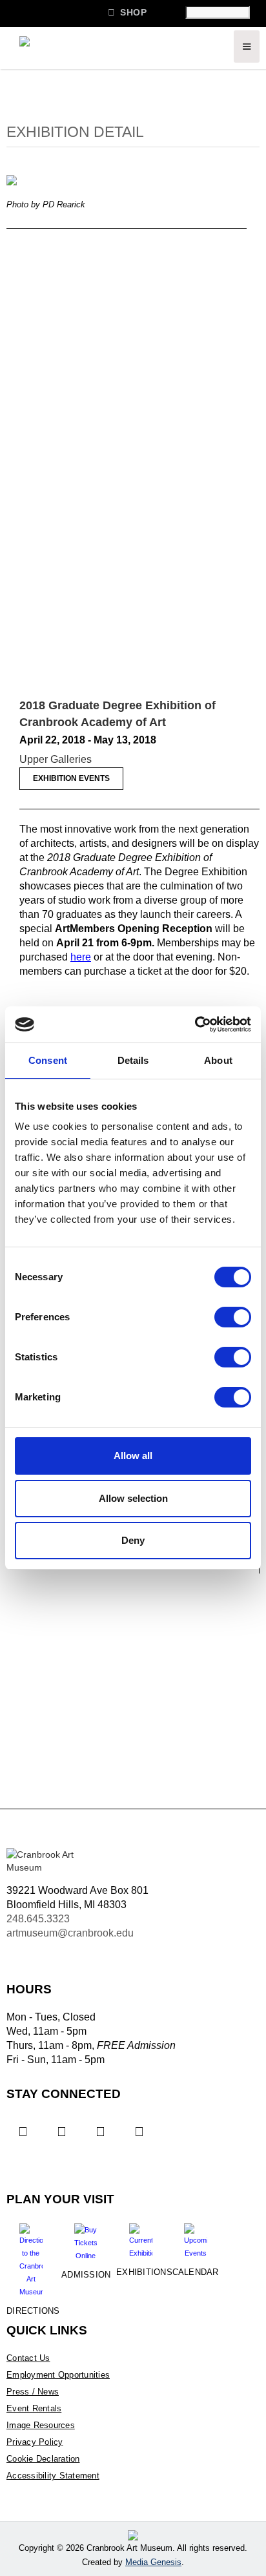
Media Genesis (153, 2562)
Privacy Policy (35, 2442)
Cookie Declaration (43, 2459)
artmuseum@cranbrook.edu (70, 1933)
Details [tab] (133, 1060)
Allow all (133, 1456)
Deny (133, 1540)
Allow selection (133, 1498)
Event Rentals (34, 2408)
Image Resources (41, 2425)
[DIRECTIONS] (31, 2256)
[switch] (233, 1317)
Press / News (33, 2392)
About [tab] (218, 1060)
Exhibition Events (71, 778)
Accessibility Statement (53, 2476)
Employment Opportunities (58, 2375)
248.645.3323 (38, 1919)
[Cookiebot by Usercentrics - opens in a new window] (195, 1024)
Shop (127, 12)
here (81, 957)
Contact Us (28, 2358)
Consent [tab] (48, 1060)
